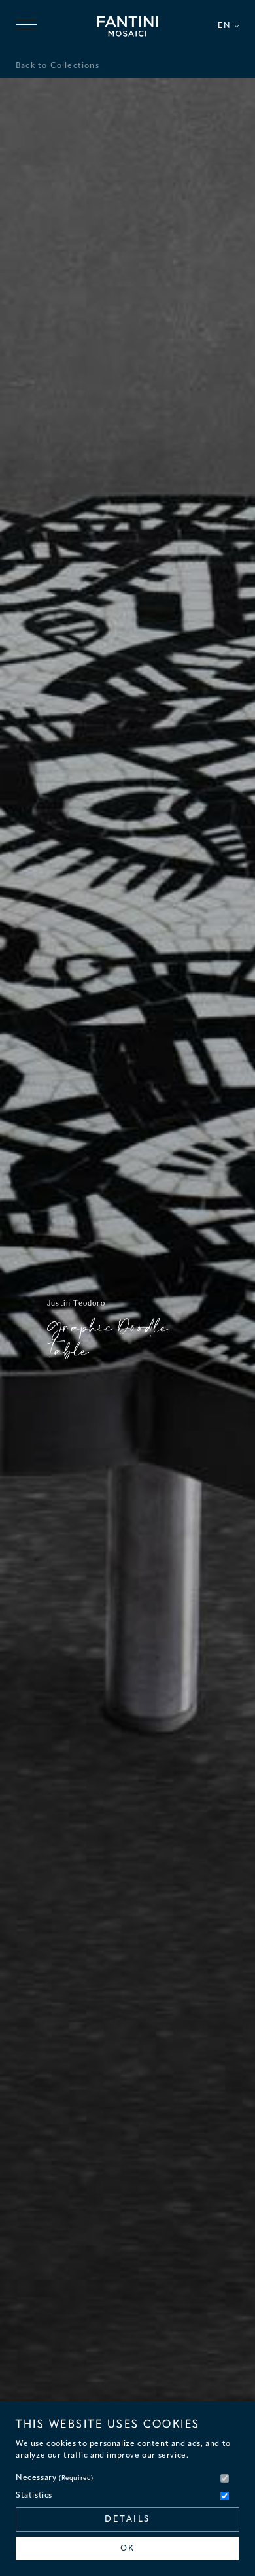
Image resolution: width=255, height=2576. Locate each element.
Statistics (34, 2496)
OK (127, 2549)
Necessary (55, 2478)
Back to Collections (58, 66)
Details (127, 2519)
